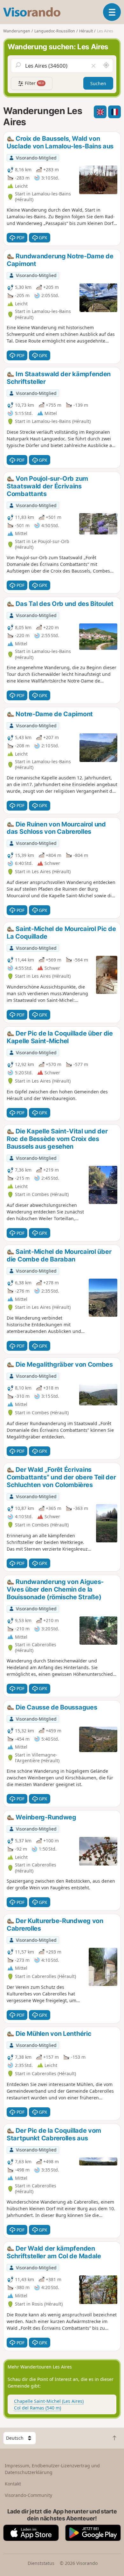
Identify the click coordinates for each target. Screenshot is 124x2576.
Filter (34, 83)
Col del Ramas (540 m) (38, 2408)
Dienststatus (41, 2563)
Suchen (98, 83)
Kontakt (13, 2484)
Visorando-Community (28, 2495)
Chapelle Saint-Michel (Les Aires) (49, 2401)
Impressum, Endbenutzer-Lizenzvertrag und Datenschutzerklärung (52, 2469)
